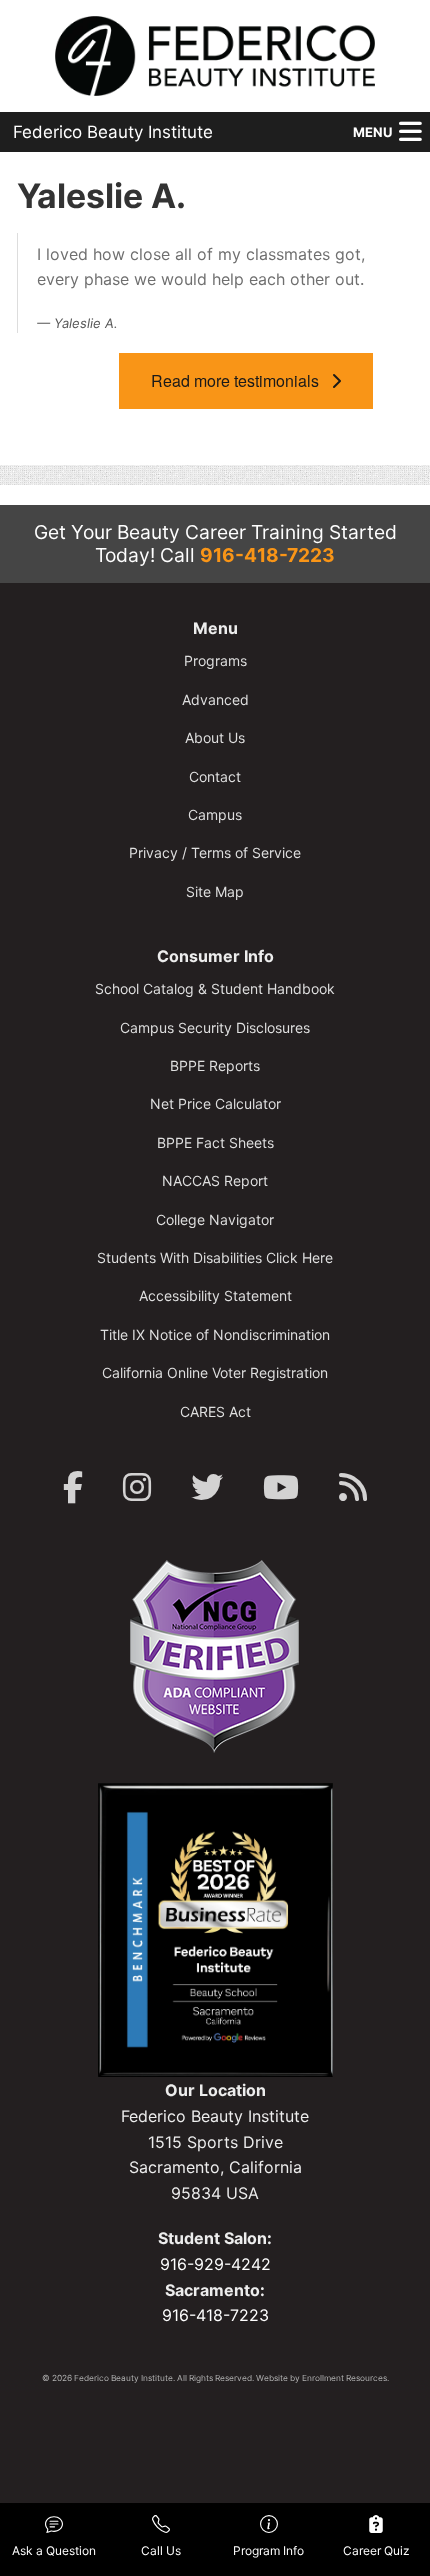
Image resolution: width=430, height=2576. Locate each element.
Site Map (215, 891)
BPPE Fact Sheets (215, 1142)
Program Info (268, 2550)
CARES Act (215, 1411)
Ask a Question (54, 2550)
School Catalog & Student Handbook (215, 988)
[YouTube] (281, 1487)
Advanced (215, 699)
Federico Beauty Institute (113, 132)
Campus (215, 814)
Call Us (161, 2550)
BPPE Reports (215, 1065)
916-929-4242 (215, 2264)
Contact (215, 776)
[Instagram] (137, 1487)
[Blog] (353, 1487)
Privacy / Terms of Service (215, 852)
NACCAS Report (215, 1180)
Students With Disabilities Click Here (215, 1257)
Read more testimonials (241, 380)
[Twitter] (207, 1487)
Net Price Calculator (215, 1103)
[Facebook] (73, 1487)
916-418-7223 (267, 555)
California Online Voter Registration (215, 1372)
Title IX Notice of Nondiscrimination (215, 1334)
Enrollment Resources (344, 2378)
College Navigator (215, 1219)
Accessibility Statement (215, 1295)
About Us (215, 737)
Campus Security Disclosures (215, 1027)
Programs (215, 660)
